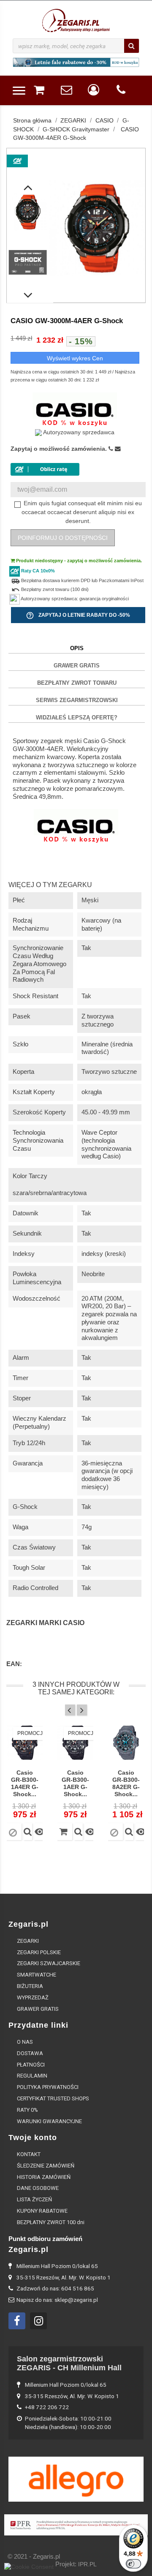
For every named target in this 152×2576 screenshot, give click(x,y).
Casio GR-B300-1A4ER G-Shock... (25, 1783)
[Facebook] (17, 2321)
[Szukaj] (132, 46)
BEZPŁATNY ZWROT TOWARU (77, 683)
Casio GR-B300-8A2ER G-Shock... (126, 1783)
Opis (77, 648)
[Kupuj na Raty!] (45, 469)
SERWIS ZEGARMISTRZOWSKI (77, 700)
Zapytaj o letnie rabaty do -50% (78, 615)
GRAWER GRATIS (77, 666)
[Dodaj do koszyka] (64, 1832)
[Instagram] (38, 2321)
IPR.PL (87, 2564)
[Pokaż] (28, 1832)
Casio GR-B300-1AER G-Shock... (75, 1783)
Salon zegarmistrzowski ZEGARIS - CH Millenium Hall (69, 2363)
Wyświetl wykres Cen (75, 358)
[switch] (133, 2564)
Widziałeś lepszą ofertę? (77, 718)
